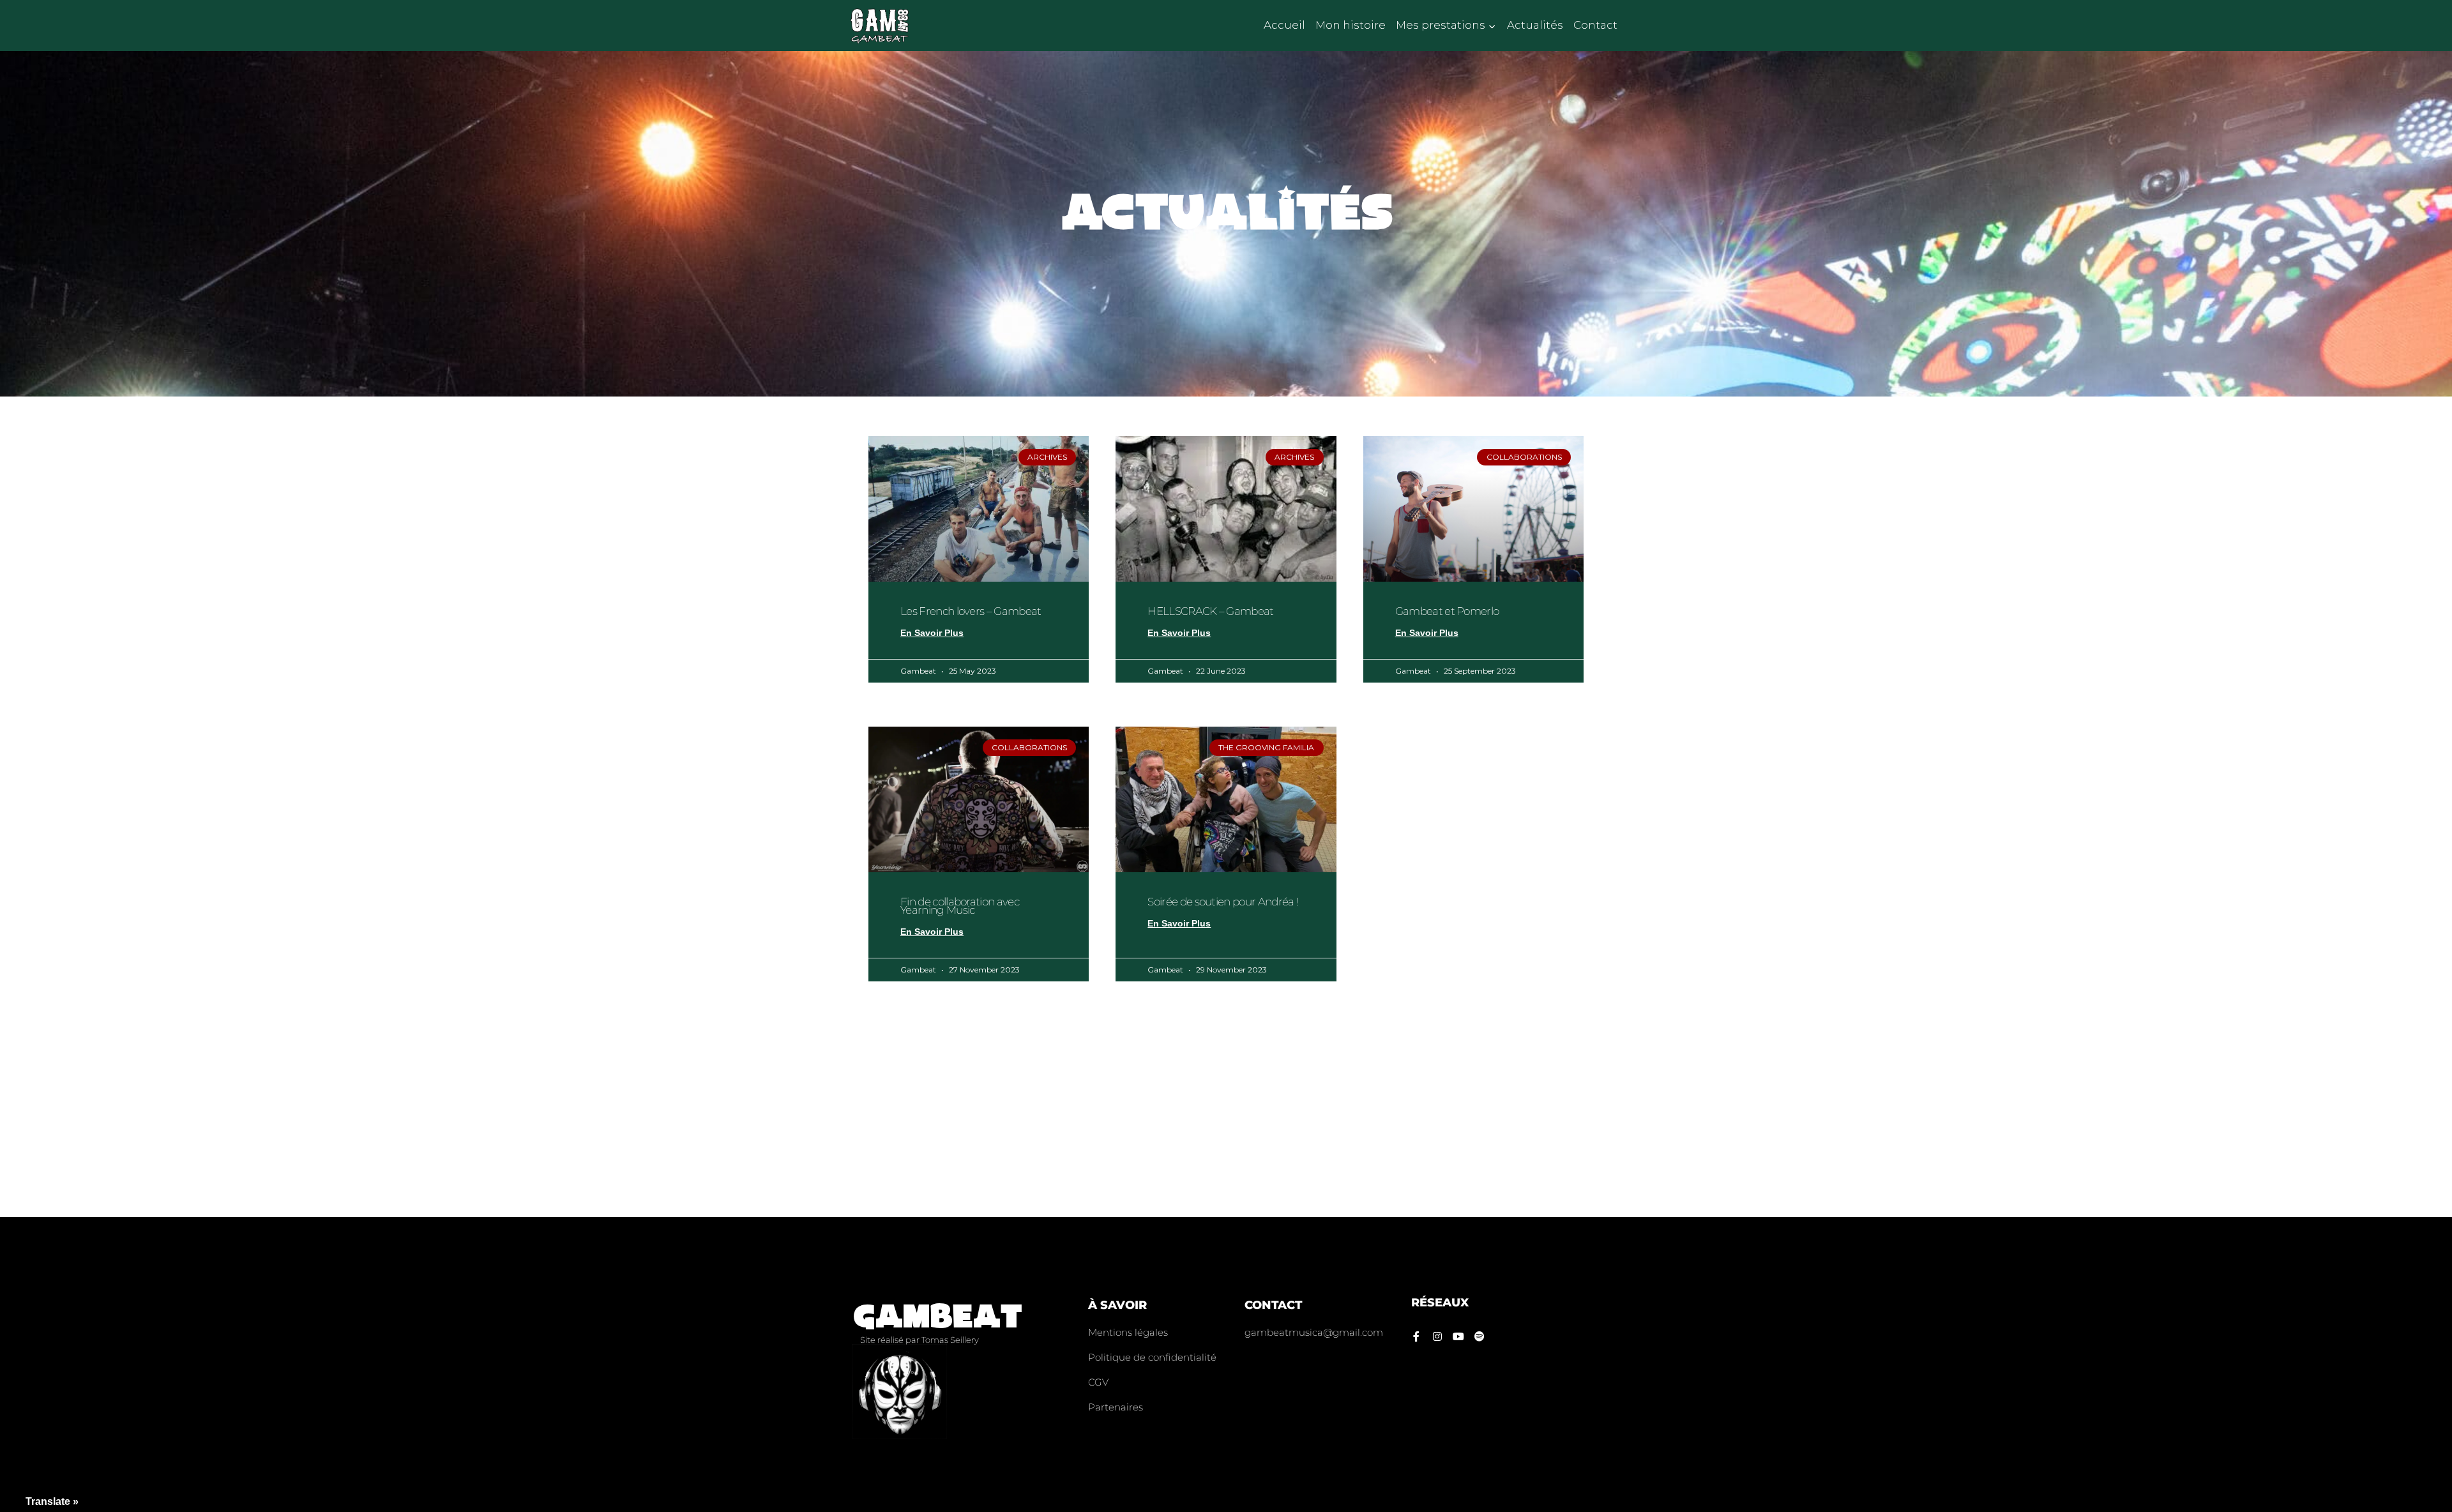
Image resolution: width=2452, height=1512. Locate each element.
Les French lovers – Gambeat (971, 611)
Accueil (1284, 25)
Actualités (1535, 25)
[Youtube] (1458, 1336)
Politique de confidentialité (1152, 1357)
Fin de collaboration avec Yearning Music (960, 906)
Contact (1595, 25)
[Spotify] (1480, 1336)
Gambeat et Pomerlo (1447, 611)
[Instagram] (1437, 1336)
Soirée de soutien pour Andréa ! (1223, 902)
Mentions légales (1128, 1332)
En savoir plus (932, 633)
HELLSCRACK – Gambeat (1210, 611)
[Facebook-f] (1416, 1336)
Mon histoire (1351, 25)
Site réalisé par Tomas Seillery (919, 1340)
